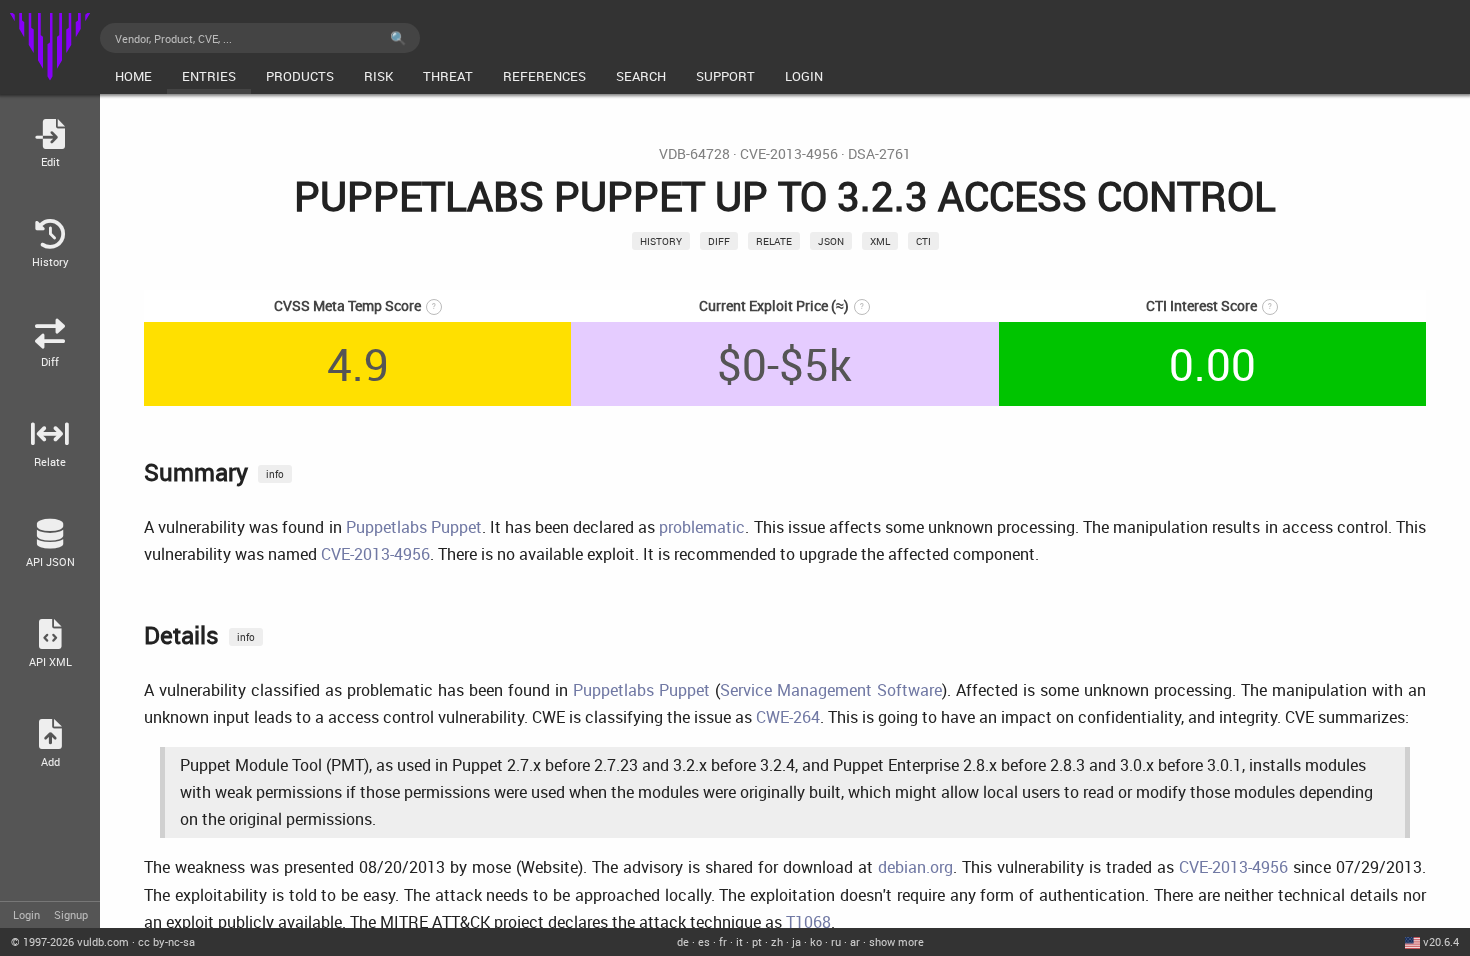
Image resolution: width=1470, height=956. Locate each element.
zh (777, 941)
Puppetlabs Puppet (414, 527)
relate (774, 241)
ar (855, 941)
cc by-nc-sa (166, 941)
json (831, 241)
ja (796, 941)
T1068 (808, 922)
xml (880, 241)
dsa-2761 (879, 154)
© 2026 (70, 941)
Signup (71, 914)
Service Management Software (831, 690)
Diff (719, 241)
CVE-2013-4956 (789, 154)
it (739, 941)
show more (896, 941)
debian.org (915, 867)
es (704, 941)
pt (757, 941)
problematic (702, 527)
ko (816, 941)
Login (26, 914)
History (661, 241)
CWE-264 (788, 717)
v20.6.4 (1441, 941)
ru (836, 941)
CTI (923, 241)
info (275, 474)
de (683, 941)
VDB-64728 (694, 154)
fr (723, 941)
